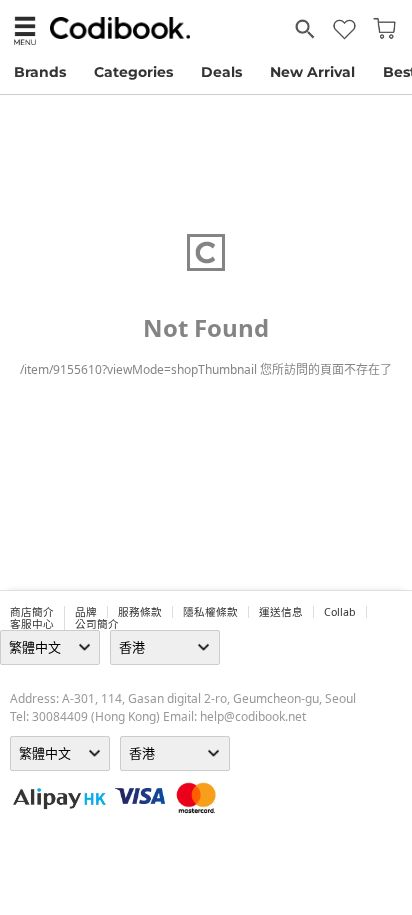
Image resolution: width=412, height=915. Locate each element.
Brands (40, 72)
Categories (133, 72)
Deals (221, 72)
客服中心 (32, 624)
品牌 (86, 612)
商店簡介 (32, 612)
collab (340, 612)
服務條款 (140, 612)
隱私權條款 (210, 612)
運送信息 (281, 612)
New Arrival (312, 72)
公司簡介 (97, 624)
